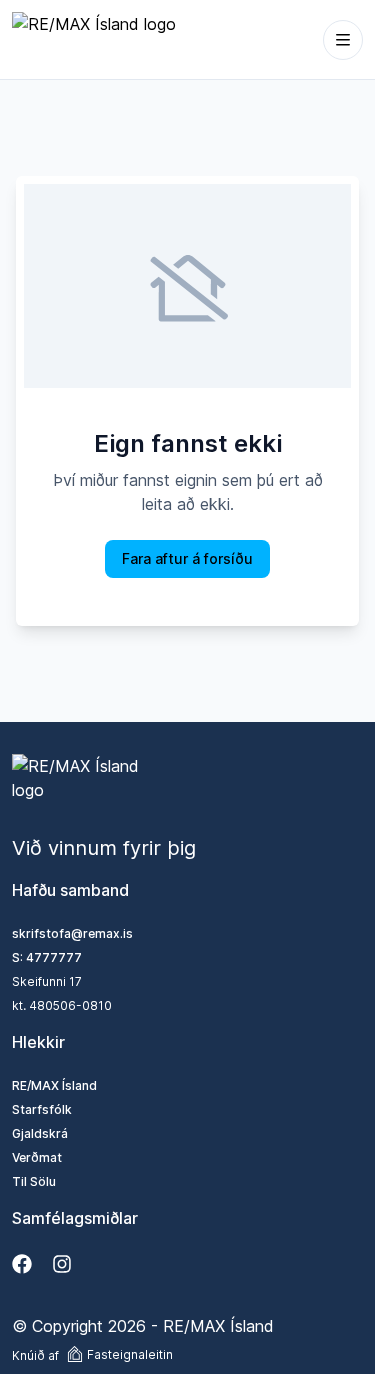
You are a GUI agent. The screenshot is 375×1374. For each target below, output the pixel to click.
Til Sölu (34, 1181)
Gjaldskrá (40, 1133)
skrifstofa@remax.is (72, 933)
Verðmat (37, 1157)
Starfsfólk (42, 1109)
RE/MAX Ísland (54, 1085)
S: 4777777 (47, 957)
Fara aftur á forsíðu (187, 558)
